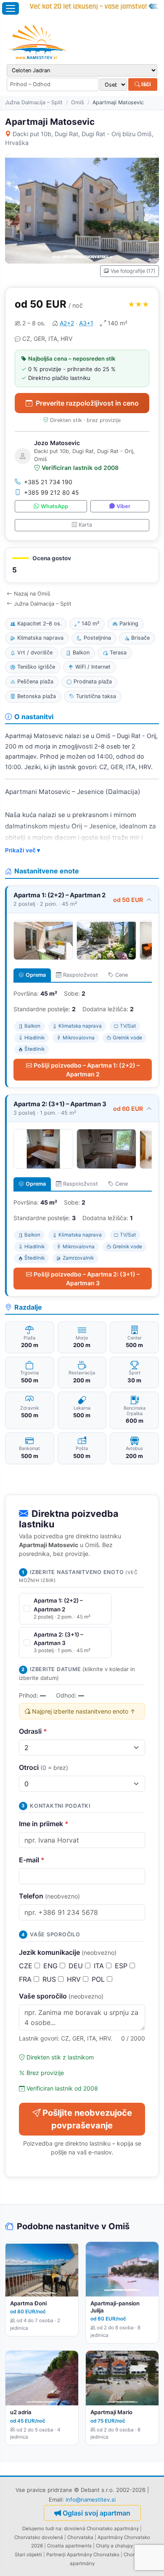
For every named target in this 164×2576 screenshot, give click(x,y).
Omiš (78, 102)
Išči (145, 84)
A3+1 (86, 323)
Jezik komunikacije (68, 1952)
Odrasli (33, 1731)
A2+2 (67, 323)
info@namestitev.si (91, 2500)
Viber (123, 506)
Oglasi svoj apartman (97, 2513)
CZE (27, 1966)
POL (99, 1979)
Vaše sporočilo (61, 1996)
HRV (75, 1979)
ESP (122, 1966)
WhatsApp (54, 506)
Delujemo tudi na (42, 2529)
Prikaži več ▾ (22, 850)
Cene (122, 975)
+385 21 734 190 (48, 482)
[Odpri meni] (11, 8)
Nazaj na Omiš (32, 594)
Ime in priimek (44, 1824)
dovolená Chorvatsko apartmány (101, 2529)
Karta (85, 525)
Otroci (44, 1767)
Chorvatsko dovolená (39, 2537)
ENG (52, 1966)
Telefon (49, 1896)
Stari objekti (28, 2555)
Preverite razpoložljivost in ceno (87, 403)
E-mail (32, 1860)
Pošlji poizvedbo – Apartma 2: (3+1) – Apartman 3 (87, 1279)
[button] (82, 566)
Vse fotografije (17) (133, 271)
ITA (100, 1966)
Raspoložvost (81, 975)
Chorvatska (80, 2537)
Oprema (36, 975)
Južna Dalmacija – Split (34, 102)
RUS (50, 1979)
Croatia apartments (69, 2546)
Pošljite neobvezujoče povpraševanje (87, 2119)
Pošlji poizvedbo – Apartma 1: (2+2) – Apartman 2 (87, 1070)
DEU (77, 1966)
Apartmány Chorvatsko (93, 2555)
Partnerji (56, 2555)
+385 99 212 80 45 (52, 492)
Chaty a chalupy (114, 2546)
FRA (26, 1979)
